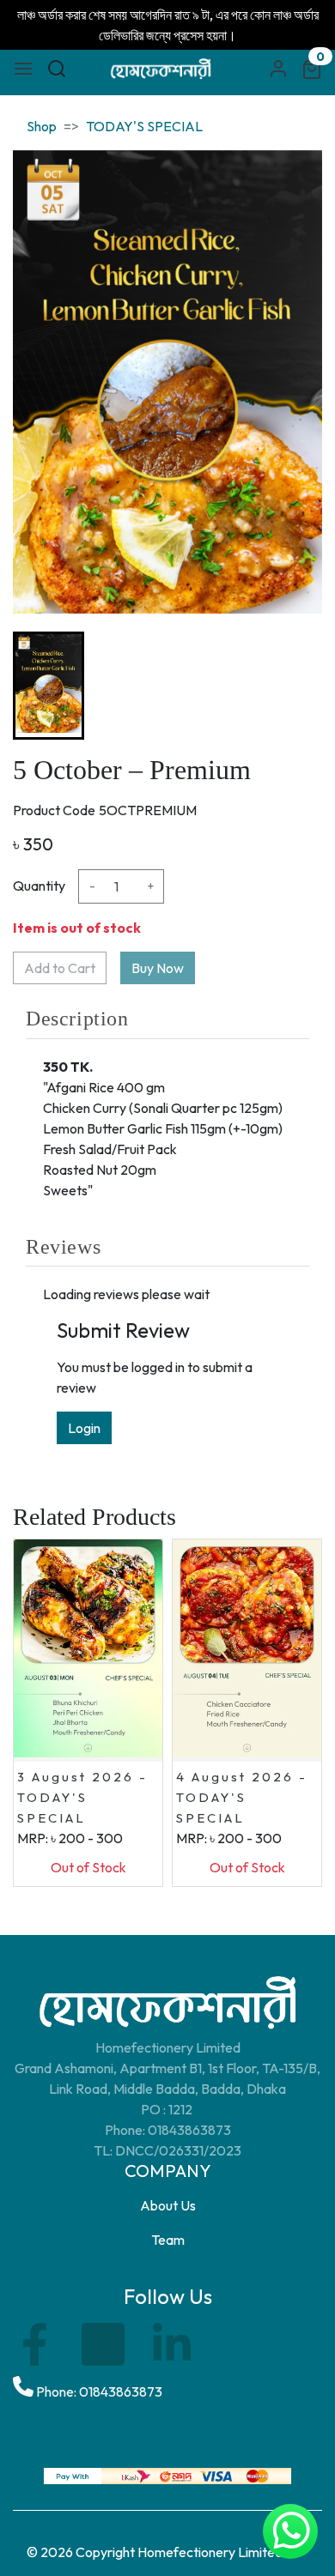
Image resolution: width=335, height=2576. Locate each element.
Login (84, 1428)
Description (77, 1019)
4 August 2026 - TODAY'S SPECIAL (242, 1797)
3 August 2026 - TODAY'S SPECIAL (82, 1797)
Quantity (39, 886)
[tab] (167, 1019)
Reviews (63, 1247)
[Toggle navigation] (23, 69)
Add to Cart (60, 968)
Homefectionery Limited (210, 2552)
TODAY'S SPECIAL (144, 126)
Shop (42, 126)
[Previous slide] (40, 686)
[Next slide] (295, 686)
